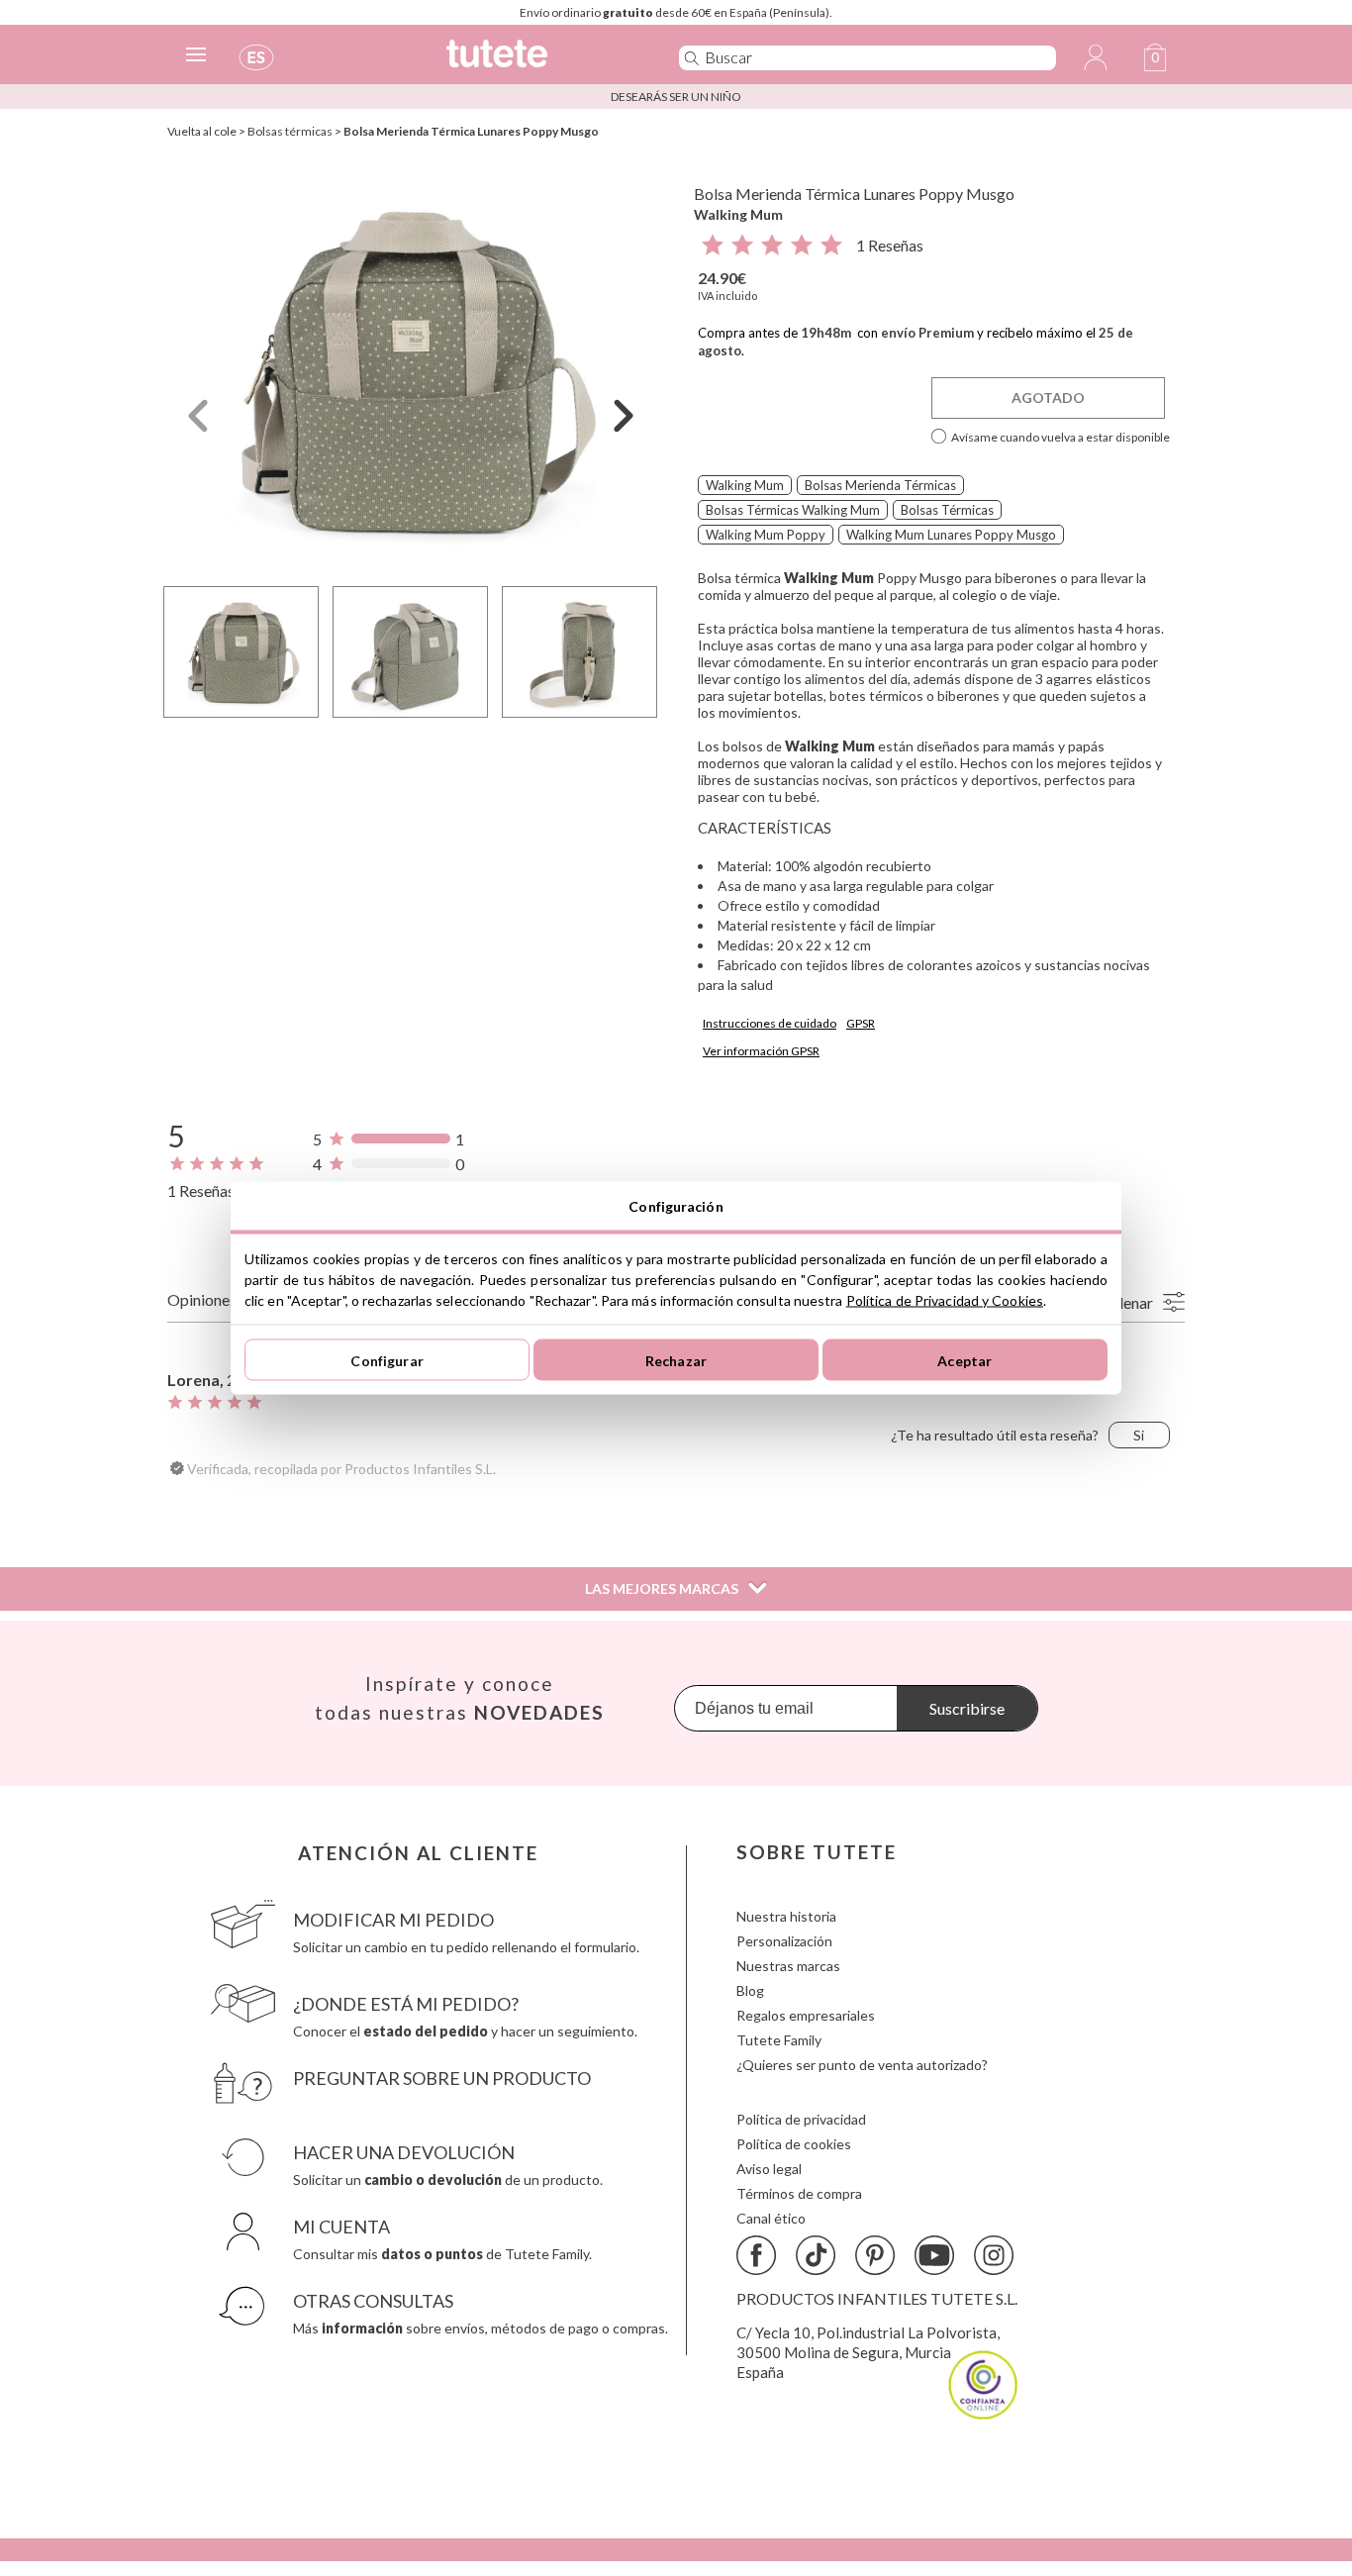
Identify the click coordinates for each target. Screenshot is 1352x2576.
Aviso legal (769, 2169)
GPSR (861, 1023)
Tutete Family (779, 2040)
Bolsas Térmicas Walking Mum (793, 510)
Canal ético (771, 2218)
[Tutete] (541, 62)
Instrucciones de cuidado (770, 1023)
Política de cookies (794, 2144)
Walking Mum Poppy (766, 535)
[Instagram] (994, 2255)
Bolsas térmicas (290, 131)
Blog (750, 1990)
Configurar (386, 1360)
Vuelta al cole (202, 131)
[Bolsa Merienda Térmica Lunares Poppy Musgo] (411, 370)
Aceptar (965, 1360)
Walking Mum (738, 214)
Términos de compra (799, 2193)
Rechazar (676, 1360)
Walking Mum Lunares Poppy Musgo (951, 535)
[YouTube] (934, 2255)
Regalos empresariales (806, 2015)
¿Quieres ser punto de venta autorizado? (862, 2065)
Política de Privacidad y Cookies (945, 1300)
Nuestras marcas (788, 1966)
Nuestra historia (786, 1916)
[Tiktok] (816, 2255)
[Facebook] (756, 2255)
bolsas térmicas (947, 510)
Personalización (784, 1941)
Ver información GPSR (761, 1051)
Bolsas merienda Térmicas (880, 485)
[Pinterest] (875, 2255)
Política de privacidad (801, 2119)
